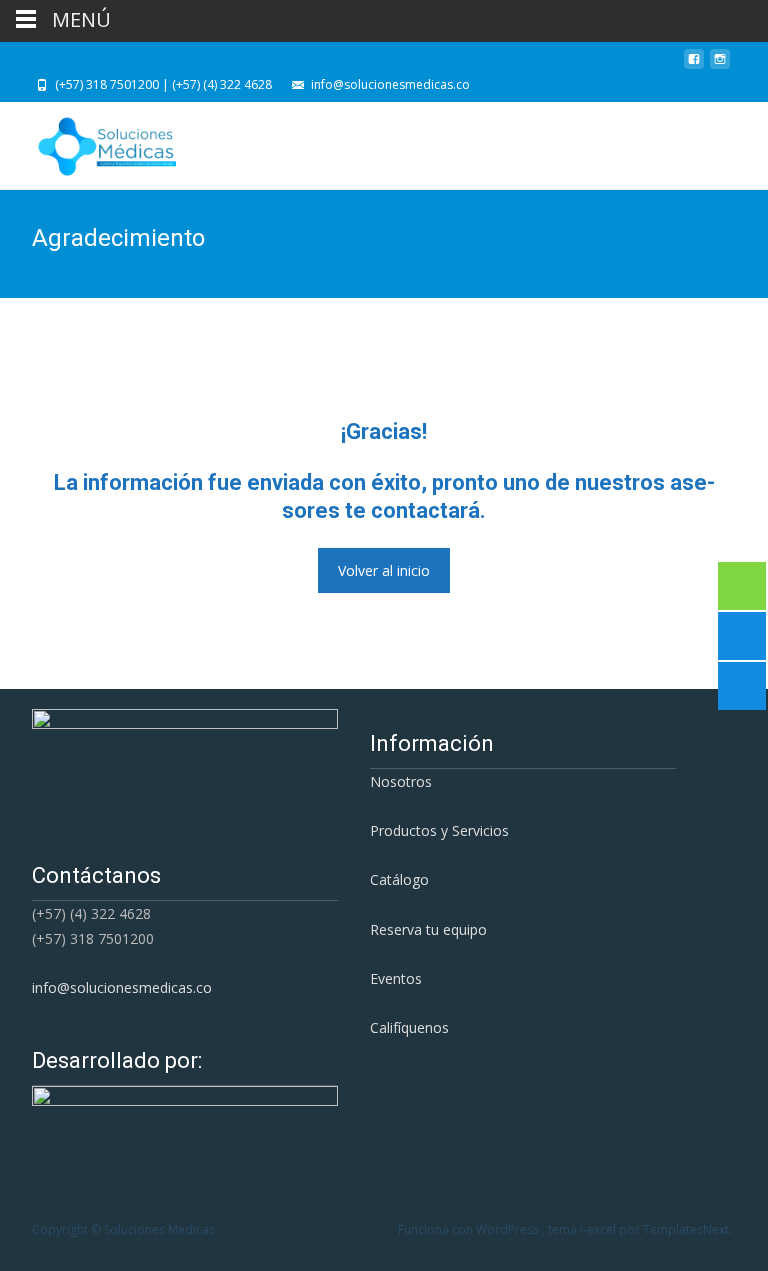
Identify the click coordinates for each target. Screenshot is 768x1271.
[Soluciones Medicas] (90, 142)
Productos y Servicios (439, 830)
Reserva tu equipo (428, 929)
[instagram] (720, 64)
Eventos (396, 978)
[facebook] (694, 64)
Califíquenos (409, 1027)
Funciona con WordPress (470, 1229)
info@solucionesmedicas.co (122, 987)
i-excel (599, 1229)
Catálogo (399, 879)
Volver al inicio (384, 570)
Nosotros (401, 781)
